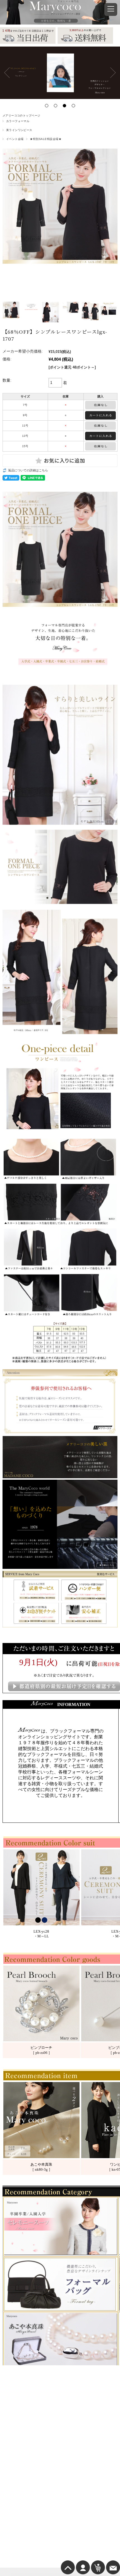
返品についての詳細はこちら (28, 470)
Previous (7, 73)
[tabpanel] (60, 73)
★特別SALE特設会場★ (46, 139)
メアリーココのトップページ (21, 116)
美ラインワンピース (19, 130)
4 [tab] (73, 106)
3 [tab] (64, 106)
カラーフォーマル (18, 121)
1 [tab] (47, 106)
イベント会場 (15, 139)
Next (113, 73)
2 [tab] (56, 106)
